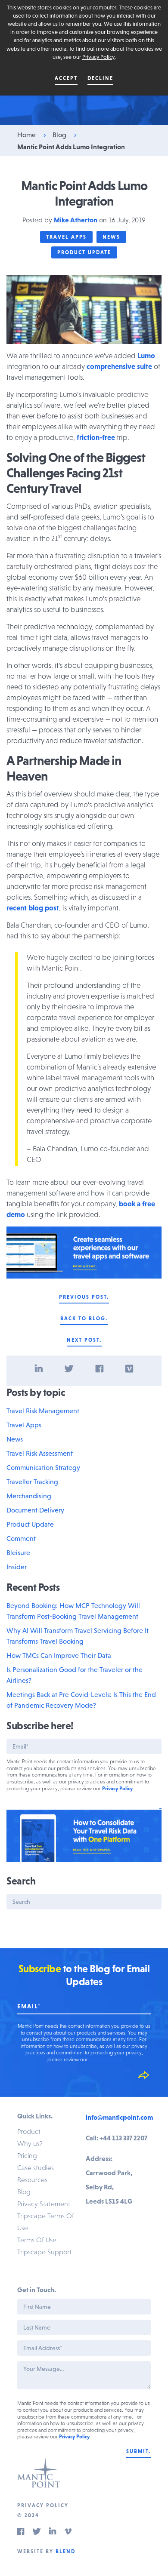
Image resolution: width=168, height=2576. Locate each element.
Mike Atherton (76, 220)
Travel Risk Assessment (40, 1453)
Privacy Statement (44, 2204)
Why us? (30, 2143)
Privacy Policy (98, 57)
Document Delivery (35, 1510)
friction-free (96, 437)
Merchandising (29, 1496)
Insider (17, 1567)
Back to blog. (84, 1319)
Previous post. (84, 1297)
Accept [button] (66, 78)
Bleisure (18, 1552)
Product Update (84, 252)
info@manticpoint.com (119, 2117)
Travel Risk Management (43, 1411)
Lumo (146, 356)
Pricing (27, 2155)
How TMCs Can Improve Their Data (59, 1655)
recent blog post (33, 908)
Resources (32, 2179)
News (111, 237)
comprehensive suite (119, 366)
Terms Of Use (37, 2240)
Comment (21, 1538)
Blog (59, 135)
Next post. (84, 1340)
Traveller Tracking (32, 1482)
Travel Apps (66, 237)
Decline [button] (100, 78)
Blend (65, 2551)
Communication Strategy (43, 1467)
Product (29, 2131)
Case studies (36, 2167)
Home (26, 135)
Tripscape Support (44, 2252)
